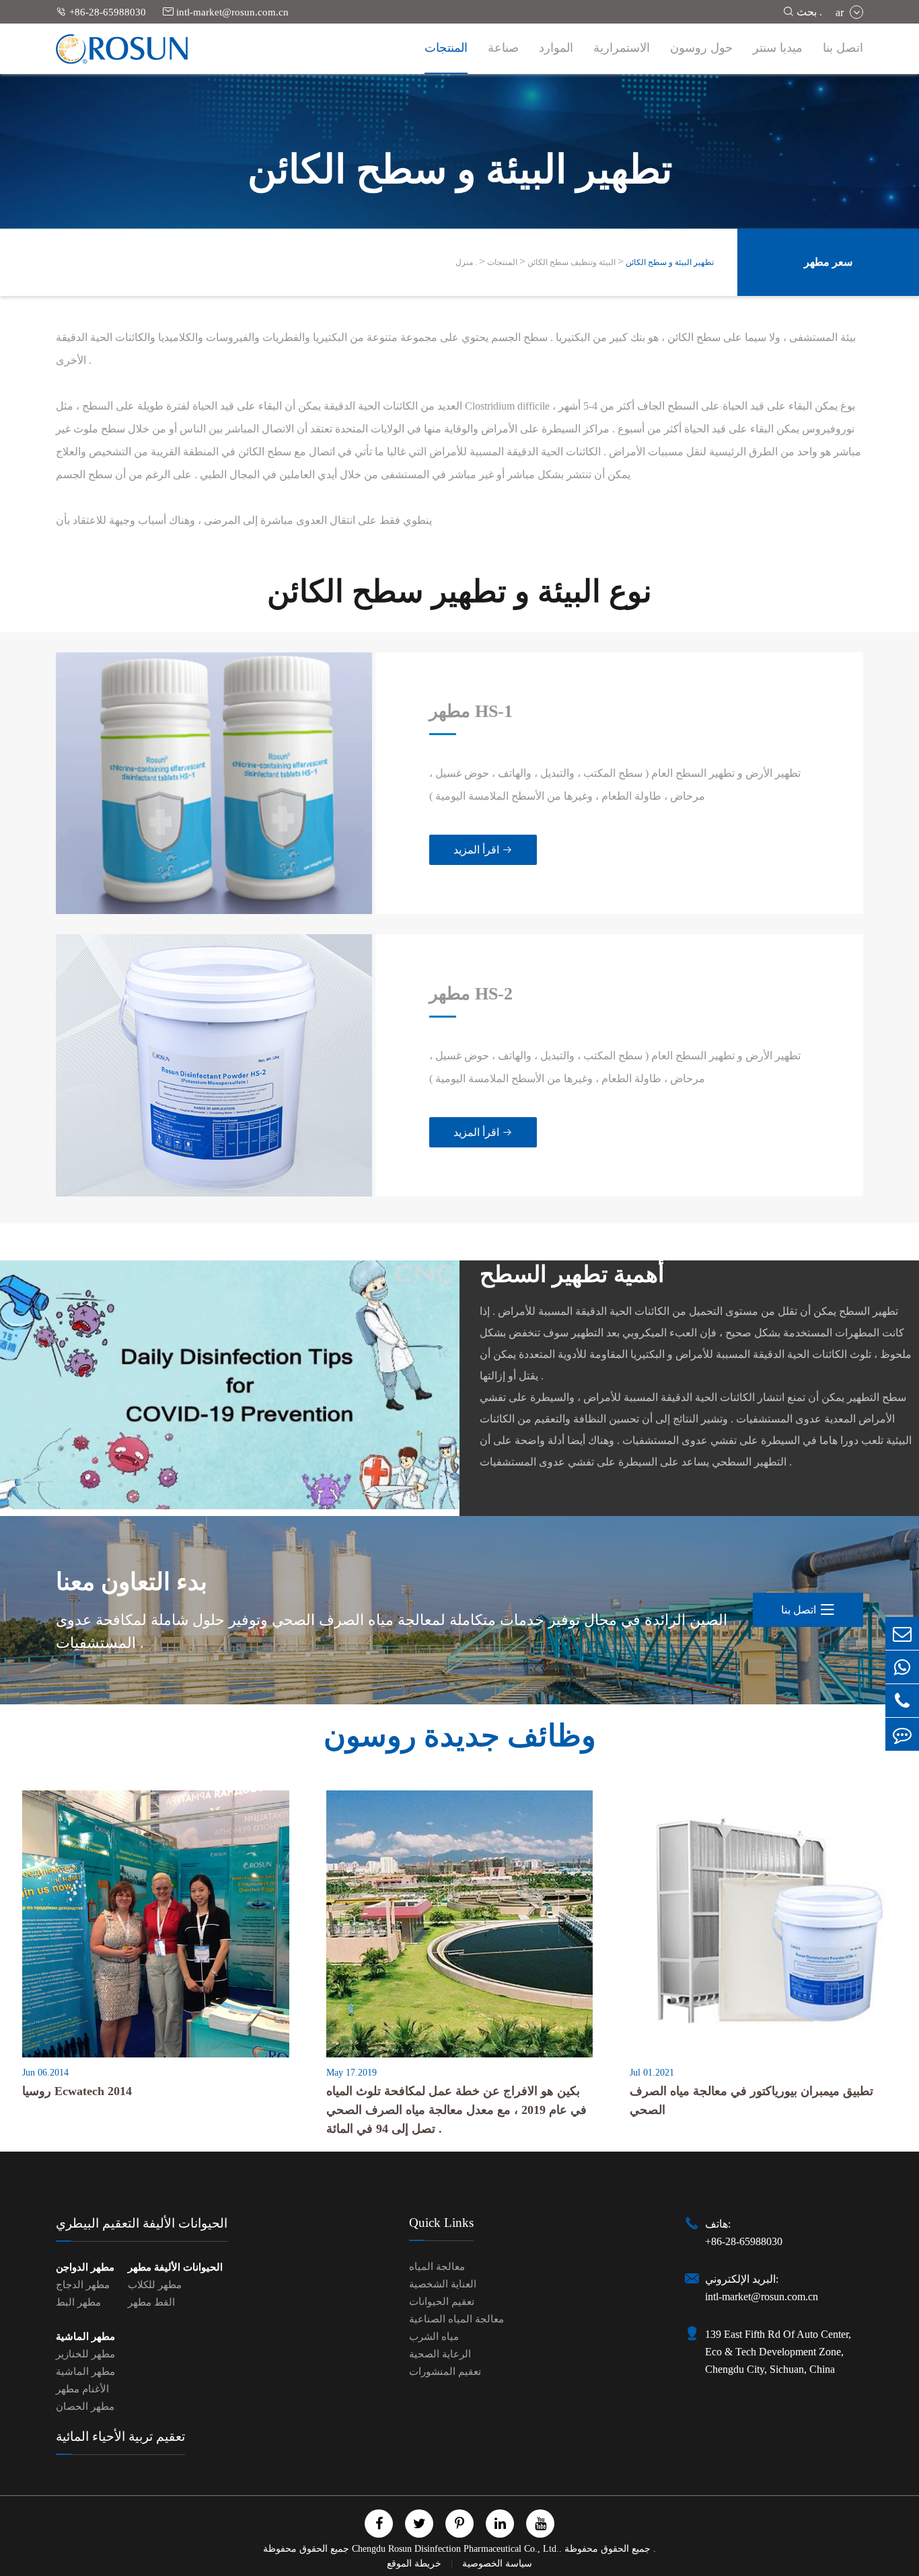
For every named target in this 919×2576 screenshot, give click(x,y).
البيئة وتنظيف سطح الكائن (572, 262)
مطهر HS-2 (471, 994)
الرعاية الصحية (440, 2354)
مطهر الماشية (85, 2337)
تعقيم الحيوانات (442, 2302)
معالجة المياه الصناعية (456, 2319)
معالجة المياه (437, 2267)
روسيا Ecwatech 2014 (77, 2091)
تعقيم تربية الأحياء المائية (120, 2436)
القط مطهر (151, 2302)
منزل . (466, 262)
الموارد (556, 48)
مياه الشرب (434, 2337)
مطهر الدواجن (85, 2267)
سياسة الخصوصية (497, 2564)
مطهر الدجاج (83, 2285)
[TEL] (902, 1701)
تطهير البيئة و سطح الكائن (670, 262)
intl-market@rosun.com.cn (226, 12)
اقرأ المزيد (483, 850)
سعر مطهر (828, 262)
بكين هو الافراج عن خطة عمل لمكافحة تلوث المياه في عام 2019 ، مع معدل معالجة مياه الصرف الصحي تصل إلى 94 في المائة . (456, 2110)
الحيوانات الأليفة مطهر (175, 2267)
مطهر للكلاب (155, 2285)
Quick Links (441, 2223)
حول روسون (701, 48)
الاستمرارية (622, 48)
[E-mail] (902, 1633)
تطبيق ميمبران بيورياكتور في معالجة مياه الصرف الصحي (751, 2100)
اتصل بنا (843, 48)
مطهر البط (78, 2302)
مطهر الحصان (85, 2407)
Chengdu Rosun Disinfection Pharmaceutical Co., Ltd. (455, 2549)
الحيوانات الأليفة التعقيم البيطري (142, 2223)
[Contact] (902, 1734)
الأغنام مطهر (82, 2389)
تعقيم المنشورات (445, 2372)
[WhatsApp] (902, 1667)
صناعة (503, 48)
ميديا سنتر (778, 48)
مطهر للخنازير (85, 2354)
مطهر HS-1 (471, 711)
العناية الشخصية (443, 2284)
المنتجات (446, 48)
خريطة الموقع (415, 2564)
